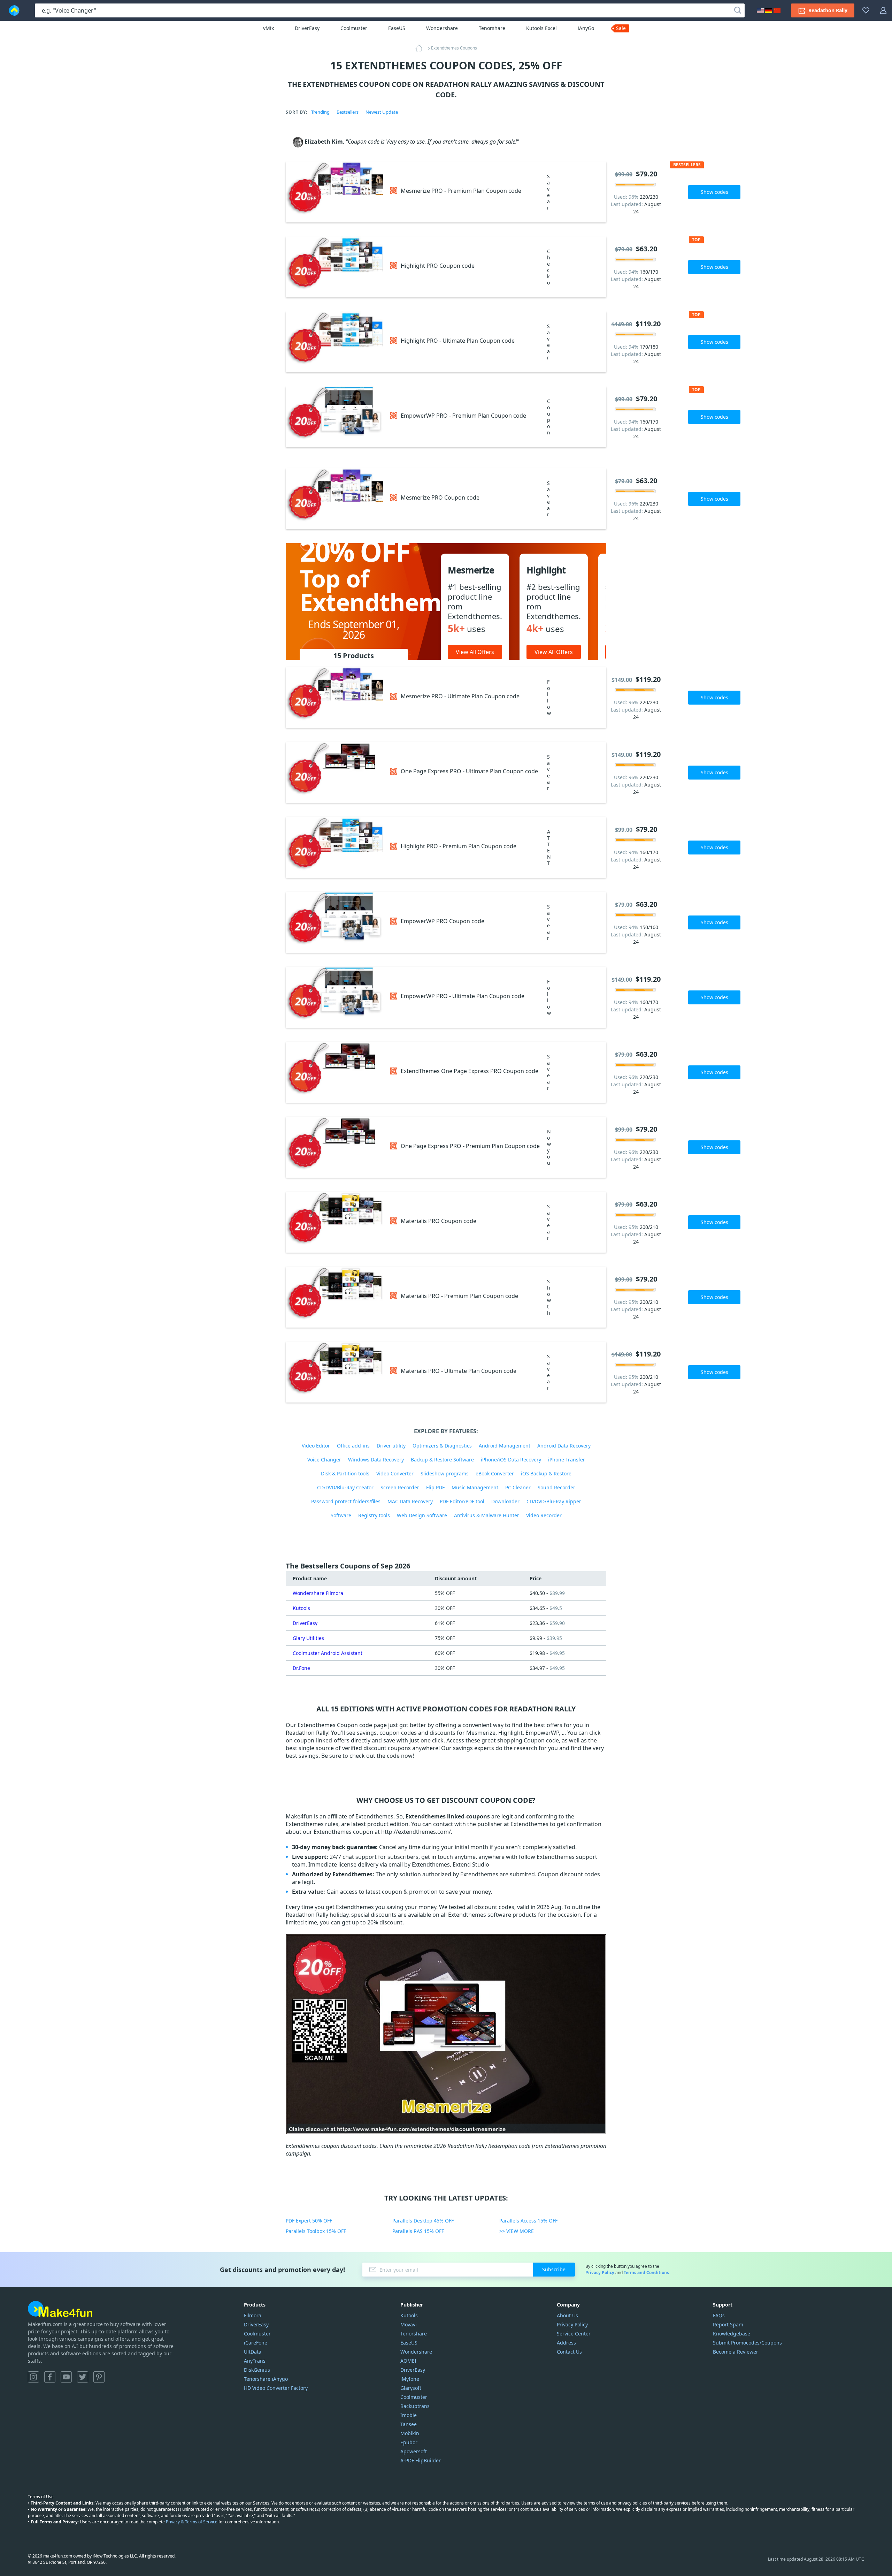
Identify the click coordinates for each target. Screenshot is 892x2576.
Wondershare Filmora (318, 1593)
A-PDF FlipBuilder (421, 2460)
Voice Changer (324, 1460)
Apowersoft (414, 2451)
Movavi (409, 2324)
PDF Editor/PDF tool (462, 1501)
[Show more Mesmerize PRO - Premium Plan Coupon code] (334, 192)
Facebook (50, 2377)
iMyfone (410, 2379)
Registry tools (374, 1515)
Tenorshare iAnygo (266, 2379)
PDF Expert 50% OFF (309, 2221)
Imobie (409, 2415)
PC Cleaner (518, 1487)
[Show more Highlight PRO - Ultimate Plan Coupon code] (334, 342)
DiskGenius (257, 2370)
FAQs (719, 2315)
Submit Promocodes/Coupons (747, 2343)
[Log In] (883, 10)
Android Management (505, 1446)
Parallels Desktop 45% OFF (423, 2221)
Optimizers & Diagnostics (442, 1446)
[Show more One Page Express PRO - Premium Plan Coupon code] (334, 1147)
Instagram (33, 2377)
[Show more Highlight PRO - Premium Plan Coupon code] (334, 847)
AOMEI (408, 2361)
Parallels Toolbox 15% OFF (316, 2231)
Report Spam (728, 2324)
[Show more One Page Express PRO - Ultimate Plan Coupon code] (334, 772)
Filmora (253, 2315)
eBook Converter (495, 1473)
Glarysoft (411, 2388)
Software (341, 1515)
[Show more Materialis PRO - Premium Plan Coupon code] (334, 1297)
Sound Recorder (556, 1487)
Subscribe (554, 2269)
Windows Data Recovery (376, 1460)
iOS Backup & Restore (546, 1473)
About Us (567, 2315)
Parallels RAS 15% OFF (418, 2231)
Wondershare (442, 28)
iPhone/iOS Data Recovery (511, 1460)
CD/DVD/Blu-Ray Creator (345, 1487)
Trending (320, 112)
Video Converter (395, 1473)
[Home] (421, 48)
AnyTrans (255, 2361)
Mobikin (410, 2433)
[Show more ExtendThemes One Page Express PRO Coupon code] (334, 1072)
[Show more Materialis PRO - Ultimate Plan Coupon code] (334, 1372)
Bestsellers (348, 112)
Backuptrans (415, 2406)
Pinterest (99, 2377)
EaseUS (397, 28)
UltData (253, 2352)
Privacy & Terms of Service (192, 2522)
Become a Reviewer (736, 2352)
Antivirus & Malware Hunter (487, 1515)
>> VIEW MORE (517, 2231)
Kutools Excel (541, 28)
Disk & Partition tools (345, 1473)
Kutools (301, 1608)
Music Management (475, 1487)
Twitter (83, 2377)
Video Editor (316, 1446)
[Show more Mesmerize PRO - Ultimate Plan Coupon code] (334, 697)
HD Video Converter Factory (276, 2388)
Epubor (409, 2442)
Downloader (505, 1501)
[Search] (738, 10)
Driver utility (391, 1446)
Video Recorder (544, 1515)
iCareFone (256, 2343)
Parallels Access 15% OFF (528, 2221)
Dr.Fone (301, 1668)
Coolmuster (354, 28)
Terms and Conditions (646, 2273)
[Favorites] (866, 10)
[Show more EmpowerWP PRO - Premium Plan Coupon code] (334, 417)
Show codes (714, 192)
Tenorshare (492, 28)
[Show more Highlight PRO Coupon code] (334, 267)
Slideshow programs (445, 1473)
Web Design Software (422, 1515)
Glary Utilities (308, 1638)
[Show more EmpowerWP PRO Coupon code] (334, 922)
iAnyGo (586, 28)
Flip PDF (435, 1487)
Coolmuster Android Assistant (328, 1653)
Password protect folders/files (346, 1501)
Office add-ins (353, 1446)
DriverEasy (307, 28)
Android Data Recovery (564, 1446)
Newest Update (382, 112)
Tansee (409, 2424)
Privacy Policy (600, 2273)
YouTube (66, 2377)
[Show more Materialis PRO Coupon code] (334, 1222)
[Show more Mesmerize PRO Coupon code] (334, 499)
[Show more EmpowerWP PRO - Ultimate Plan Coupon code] (334, 997)
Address (566, 2343)
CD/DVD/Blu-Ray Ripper (554, 1501)
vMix (268, 28)
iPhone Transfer (567, 1460)
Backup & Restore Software (442, 1460)
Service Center (574, 2334)
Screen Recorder (400, 1487)
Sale (621, 28)
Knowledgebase (732, 2334)
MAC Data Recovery (410, 1501)
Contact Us (569, 2352)
